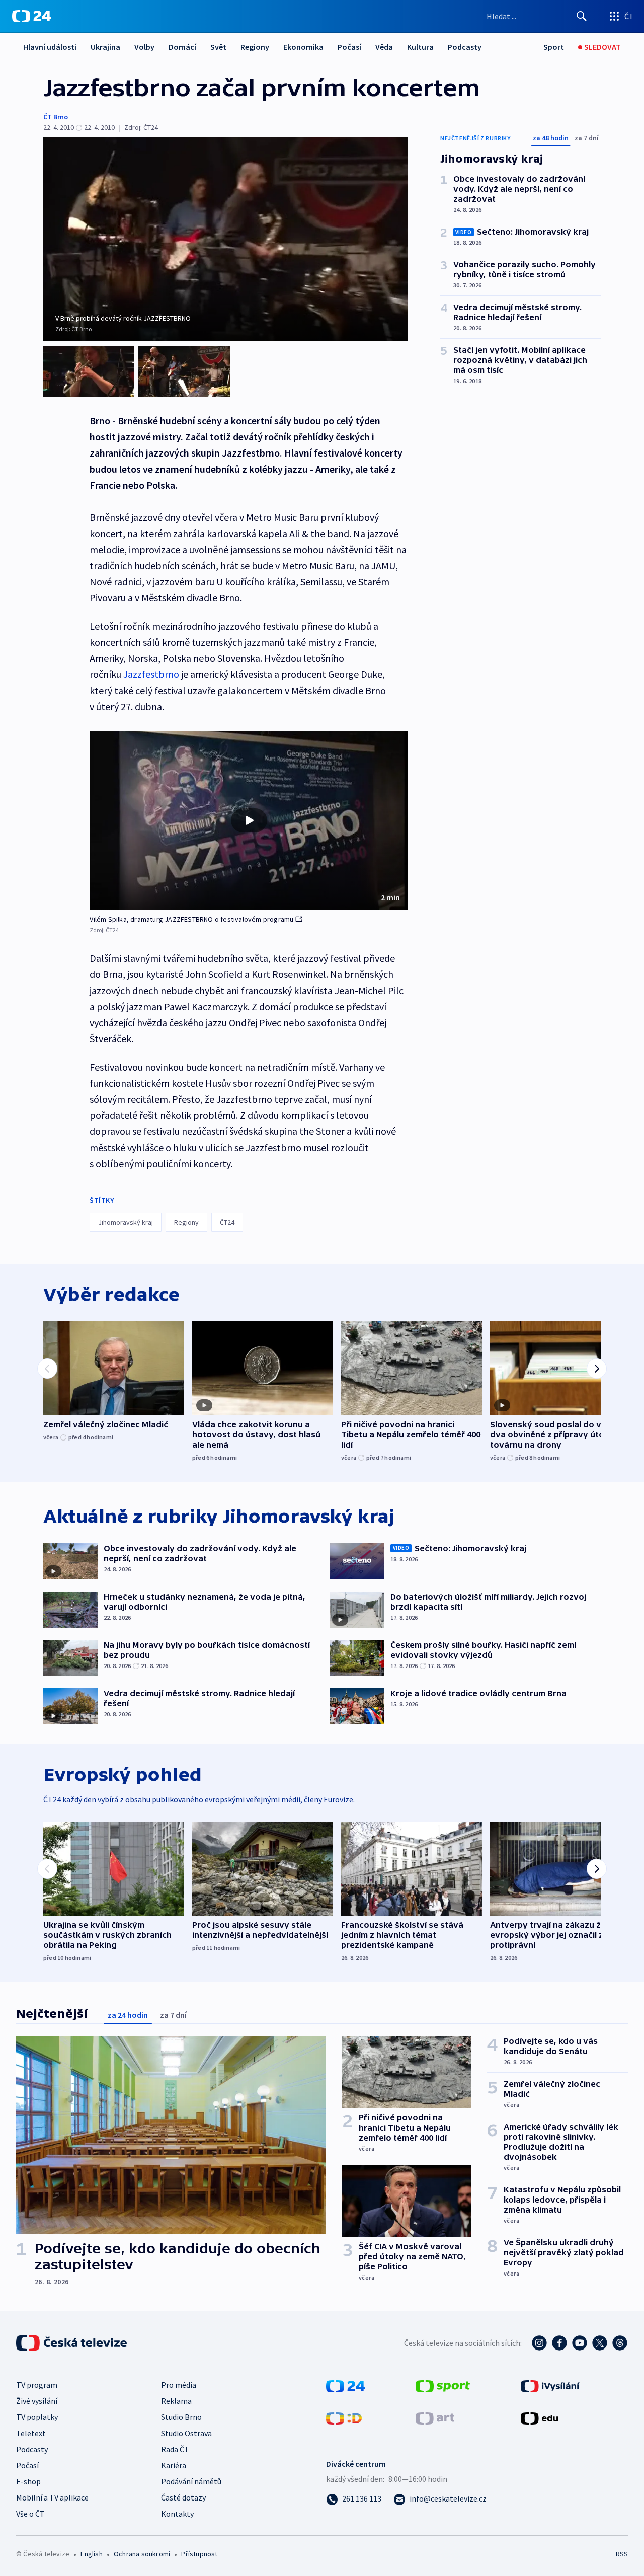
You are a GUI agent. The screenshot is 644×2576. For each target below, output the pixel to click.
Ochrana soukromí (142, 2554)
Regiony (255, 47)
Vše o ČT (30, 2514)
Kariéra (174, 2465)
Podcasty (465, 47)
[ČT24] (31, 16)
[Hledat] (582, 16)
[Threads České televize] (620, 2343)
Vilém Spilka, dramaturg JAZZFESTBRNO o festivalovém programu (191, 919)
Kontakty (177, 2514)
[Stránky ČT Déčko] (344, 2417)
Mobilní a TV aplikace (52, 2497)
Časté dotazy (183, 2497)
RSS (622, 2554)
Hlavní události (50, 47)
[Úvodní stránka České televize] (72, 2343)
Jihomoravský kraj (126, 1222)
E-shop (28, 2481)
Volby (144, 47)
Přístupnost (199, 2554)
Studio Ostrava (186, 2433)
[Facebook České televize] (559, 2343)
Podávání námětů (191, 2481)
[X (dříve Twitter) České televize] (600, 2343)
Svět (218, 47)
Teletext (31, 2433)
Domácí (182, 47)
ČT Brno (56, 117)
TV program (37, 2385)
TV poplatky (37, 2417)
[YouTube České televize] (580, 2343)
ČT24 (227, 1222)
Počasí (349, 47)
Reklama (176, 2401)
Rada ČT (175, 2449)
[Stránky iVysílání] (550, 2385)
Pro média (179, 2385)
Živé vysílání (37, 2401)
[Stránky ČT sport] (443, 2385)
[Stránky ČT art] (435, 2417)
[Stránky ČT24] (345, 2385)
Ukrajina (105, 47)
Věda (384, 47)
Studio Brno (181, 2417)
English (91, 2554)
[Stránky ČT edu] (539, 2417)
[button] (249, 820)
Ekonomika (303, 47)
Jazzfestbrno (151, 674)
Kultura (420, 47)
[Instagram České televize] (539, 2343)
